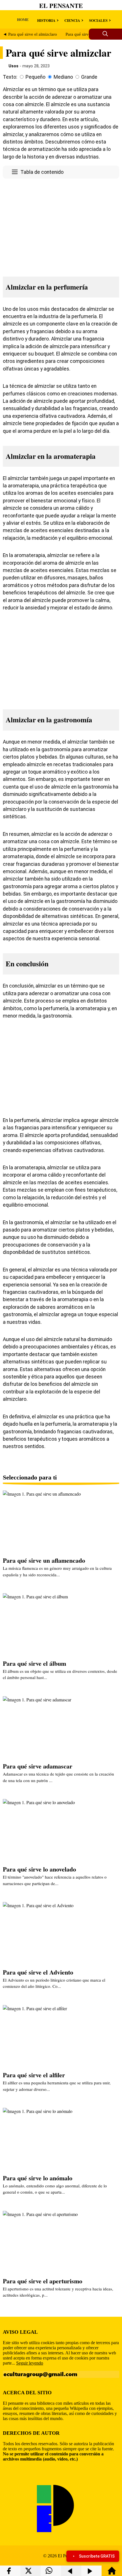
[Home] (112, 2573)
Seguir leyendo (30, 2363)
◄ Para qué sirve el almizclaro (30, 34)
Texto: (10, 77)
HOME (23, 19)
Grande (89, 77)
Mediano (63, 77)
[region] (61, 226)
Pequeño (35, 77)
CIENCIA (72, 20)
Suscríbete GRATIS (97, 2556)
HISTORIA (46, 20)
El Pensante (61, 6)
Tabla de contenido (42, 172)
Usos (13, 66)
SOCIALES (98, 20)
